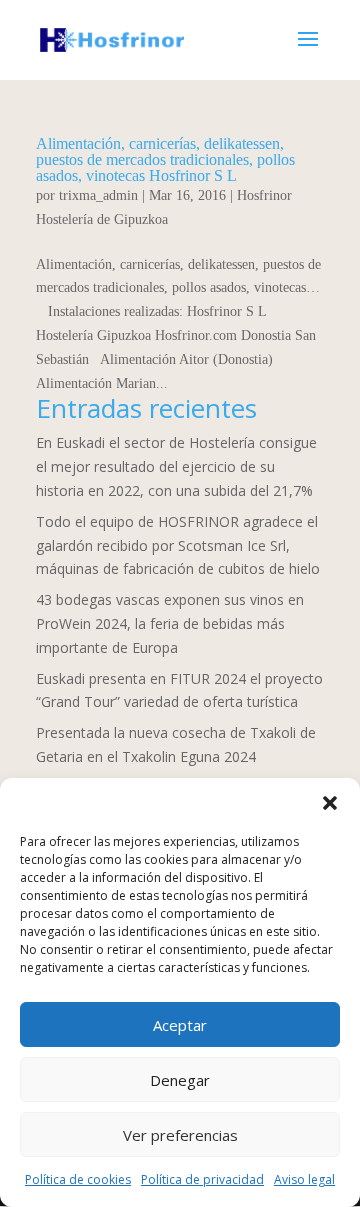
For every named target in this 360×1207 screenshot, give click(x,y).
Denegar (180, 1080)
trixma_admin (98, 195)
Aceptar (180, 1025)
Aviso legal (304, 1179)
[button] (330, 803)
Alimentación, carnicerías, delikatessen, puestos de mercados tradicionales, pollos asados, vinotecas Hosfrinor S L (165, 159)
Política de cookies (78, 1179)
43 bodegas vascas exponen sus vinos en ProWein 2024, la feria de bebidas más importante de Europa (170, 623)
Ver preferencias (180, 1135)
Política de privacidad (202, 1179)
